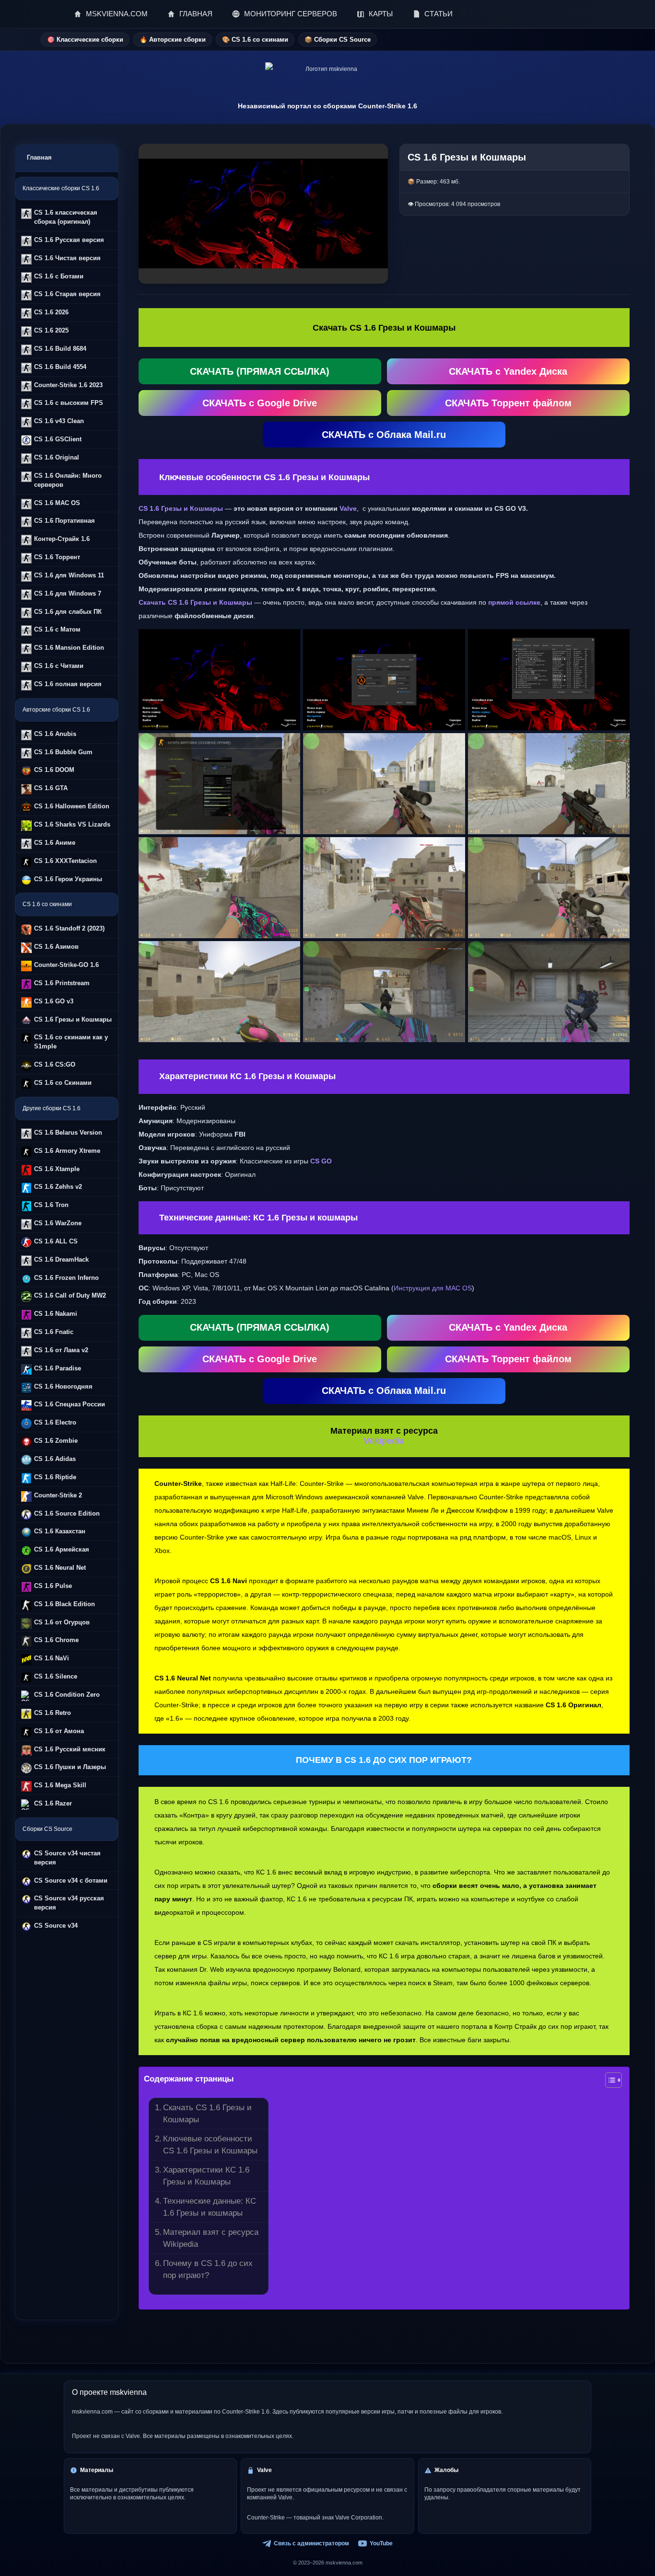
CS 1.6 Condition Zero (67, 1695)
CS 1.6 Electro (55, 1422)
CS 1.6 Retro (53, 1713)
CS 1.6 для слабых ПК (68, 612)
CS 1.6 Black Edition (64, 1604)
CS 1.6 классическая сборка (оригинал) (66, 217)
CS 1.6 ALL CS (56, 1241)
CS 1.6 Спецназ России (70, 1404)
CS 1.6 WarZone (58, 1223)
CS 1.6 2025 (51, 330)
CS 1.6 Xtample (57, 1169)
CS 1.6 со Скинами (63, 1083)
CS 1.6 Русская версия (69, 240)
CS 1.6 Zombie (56, 1441)
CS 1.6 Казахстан (60, 1531)
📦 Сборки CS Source (338, 40)
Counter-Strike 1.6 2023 (68, 385)
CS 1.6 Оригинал (573, 1705)
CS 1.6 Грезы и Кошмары (73, 1019)
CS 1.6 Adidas (55, 1459)
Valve (348, 508)
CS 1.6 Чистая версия (67, 258)
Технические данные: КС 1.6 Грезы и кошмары (210, 2207)
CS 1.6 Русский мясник (70, 1749)
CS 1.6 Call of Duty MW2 (70, 1295)
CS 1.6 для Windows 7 (68, 593)
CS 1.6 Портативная (64, 521)
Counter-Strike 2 (58, 1495)
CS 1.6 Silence (56, 1676)
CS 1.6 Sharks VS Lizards (72, 824)
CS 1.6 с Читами (59, 666)
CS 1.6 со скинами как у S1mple (71, 1042)
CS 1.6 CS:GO (55, 1064)
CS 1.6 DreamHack (61, 1259)
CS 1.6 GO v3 (54, 1001)
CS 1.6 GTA (51, 788)
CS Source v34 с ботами (71, 1880)
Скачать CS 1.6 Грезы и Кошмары (207, 2113)
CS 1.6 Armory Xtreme (67, 1151)
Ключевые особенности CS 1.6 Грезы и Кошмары (210, 2145)
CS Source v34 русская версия (69, 1903)
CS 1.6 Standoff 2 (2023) (69, 928)
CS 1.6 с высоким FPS (69, 403)
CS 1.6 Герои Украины (68, 879)
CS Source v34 (56, 1926)
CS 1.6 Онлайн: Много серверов (68, 480)
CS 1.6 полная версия (68, 684)
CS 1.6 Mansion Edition (69, 648)
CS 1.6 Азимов (56, 947)
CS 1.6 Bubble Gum (63, 752)
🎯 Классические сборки (85, 40)
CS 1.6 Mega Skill (60, 1785)
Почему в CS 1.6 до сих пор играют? (208, 2269)
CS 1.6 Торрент (57, 557)
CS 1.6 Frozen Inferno (66, 1278)
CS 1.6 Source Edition (67, 1513)
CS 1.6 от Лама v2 (61, 1350)
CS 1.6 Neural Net (60, 1568)
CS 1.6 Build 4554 (60, 367)
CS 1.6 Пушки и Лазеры (70, 1767)
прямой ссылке (514, 602)
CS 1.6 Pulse (53, 1586)
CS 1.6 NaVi (52, 1658)
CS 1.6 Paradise (58, 1368)
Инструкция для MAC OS (433, 1288)
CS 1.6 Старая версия (67, 294)
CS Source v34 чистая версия (67, 1858)
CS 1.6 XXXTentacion (65, 861)
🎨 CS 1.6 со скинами (255, 40)
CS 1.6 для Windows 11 (69, 575)
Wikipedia (384, 1441)
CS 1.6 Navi (228, 1581)
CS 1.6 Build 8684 (60, 349)
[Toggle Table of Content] (609, 2080)
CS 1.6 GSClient (58, 439)
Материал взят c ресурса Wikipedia (211, 2238)
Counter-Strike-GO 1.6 (66, 965)
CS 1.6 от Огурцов (62, 1622)
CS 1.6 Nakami (56, 1314)
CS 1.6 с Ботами (59, 276)
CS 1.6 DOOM (54, 770)
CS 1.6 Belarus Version (68, 1133)
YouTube (381, 2543)
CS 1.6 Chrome (56, 1640)
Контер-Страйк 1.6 (62, 539)
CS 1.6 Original (57, 457)
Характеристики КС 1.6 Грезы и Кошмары (206, 2176)
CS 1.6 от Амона (59, 1731)
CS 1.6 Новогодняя (63, 1386)
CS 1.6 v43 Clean (59, 421)
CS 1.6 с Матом (57, 629)
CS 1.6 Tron (51, 1205)
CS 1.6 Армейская (62, 1549)
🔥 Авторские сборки (173, 40)
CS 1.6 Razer (53, 1803)
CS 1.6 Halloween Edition (72, 806)
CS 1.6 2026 (51, 312)
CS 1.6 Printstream (62, 983)
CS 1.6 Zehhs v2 (58, 1187)
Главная (39, 157)
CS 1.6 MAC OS (57, 503)
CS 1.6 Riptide (55, 1477)
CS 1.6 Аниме (55, 843)
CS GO (321, 1161)
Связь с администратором (311, 2543)
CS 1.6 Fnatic (54, 1332)
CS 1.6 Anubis (55, 734)
